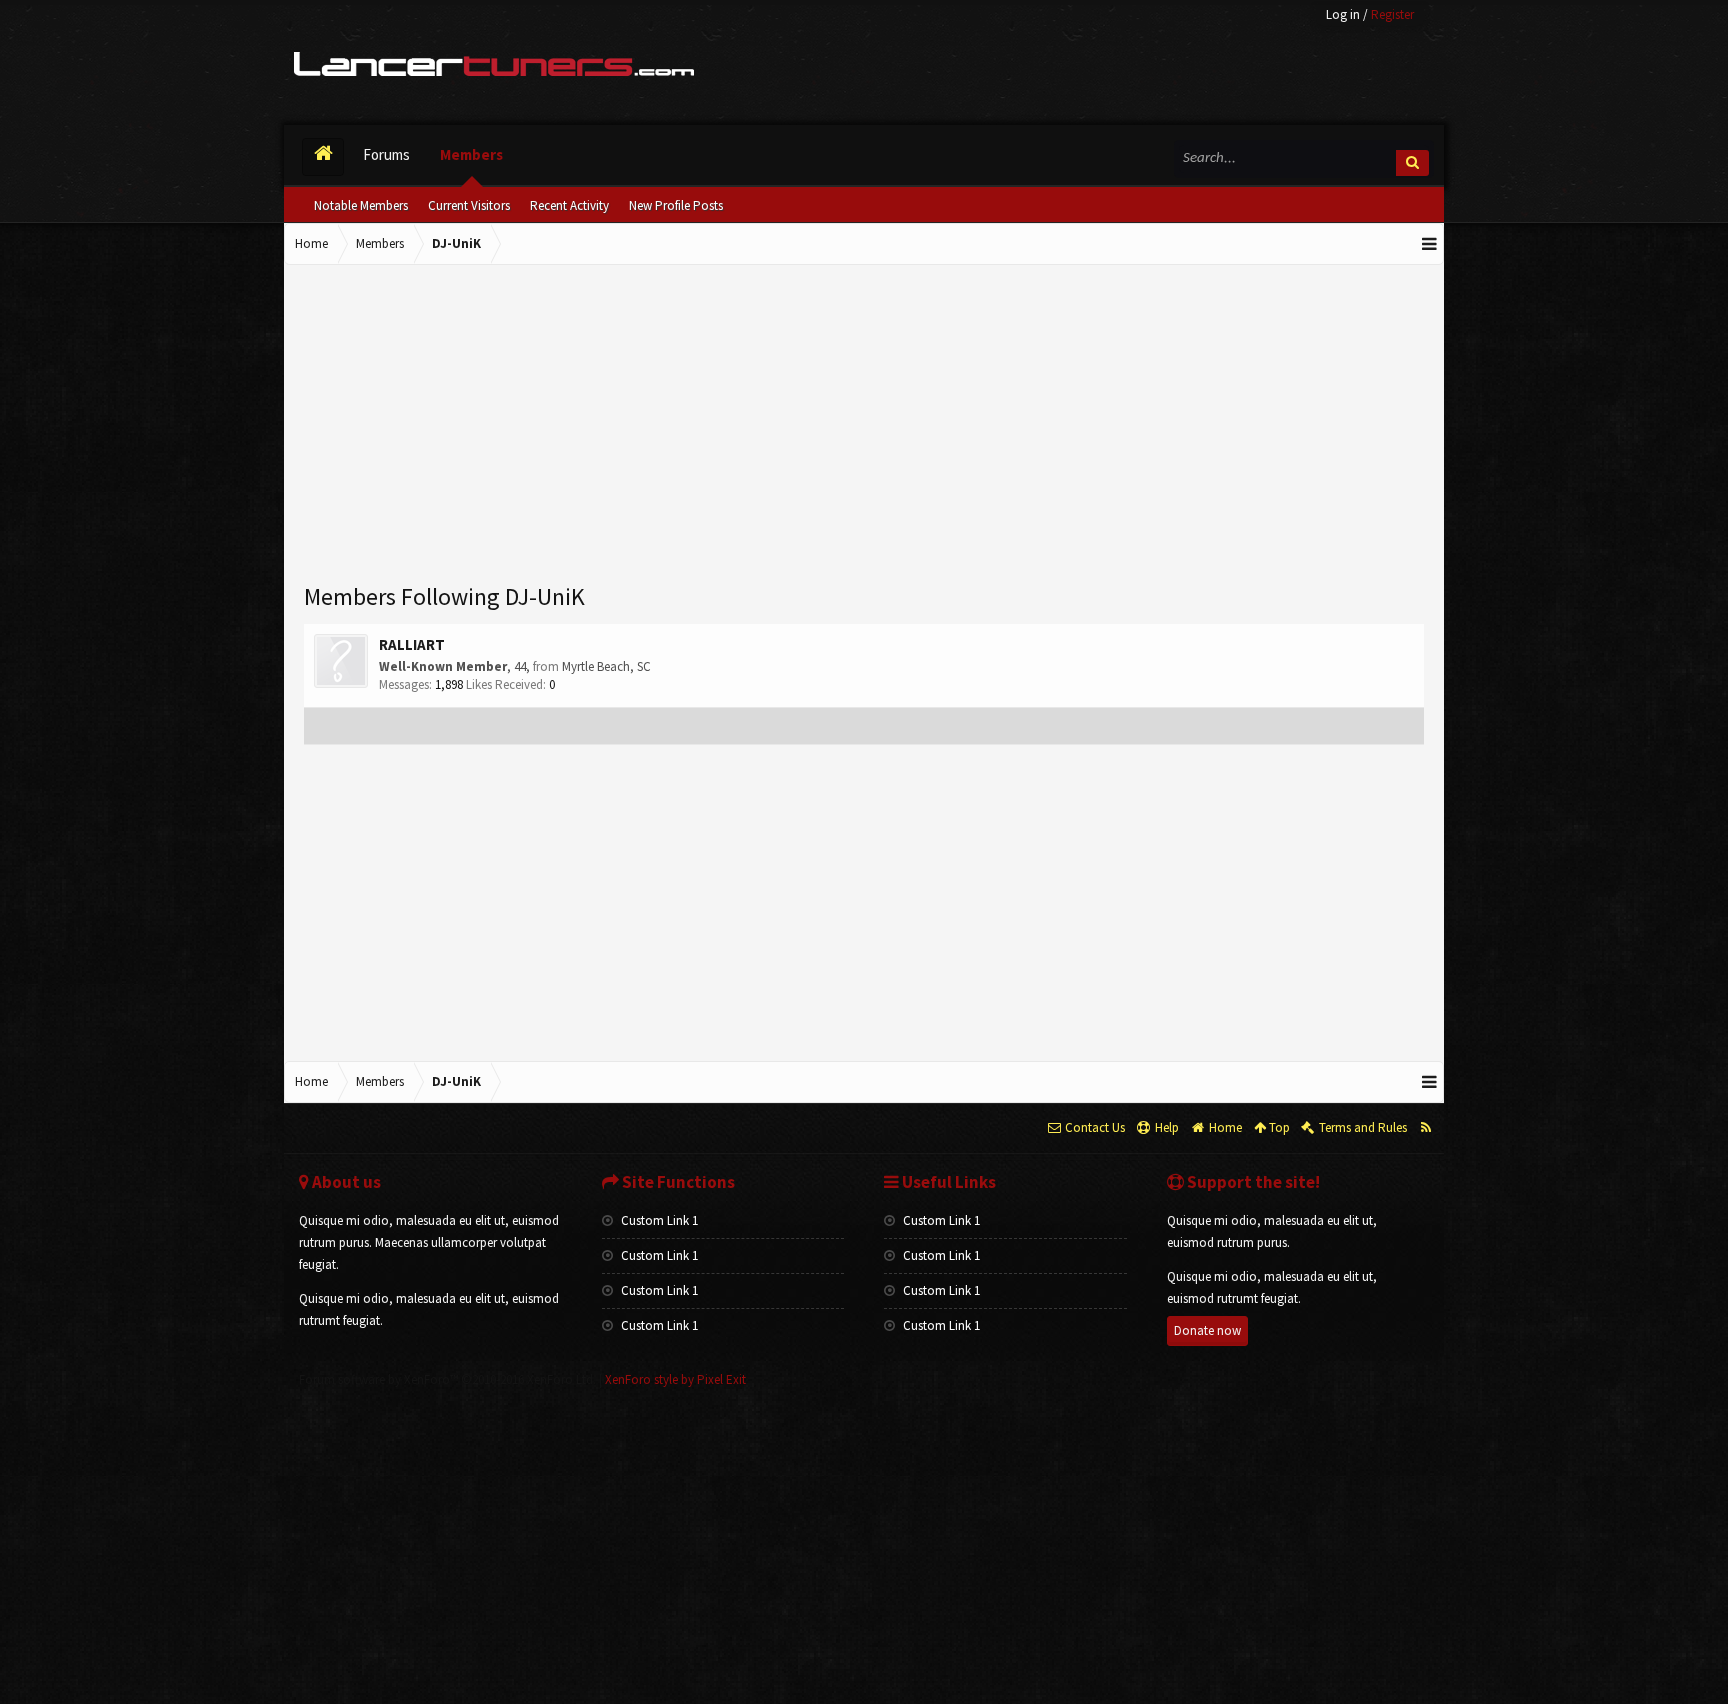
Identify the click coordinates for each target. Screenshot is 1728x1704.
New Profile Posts (676, 205)
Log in (1343, 14)
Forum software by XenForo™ (447, 1379)
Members (471, 154)
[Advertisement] (864, 425)
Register (1392, 14)
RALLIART (412, 644)
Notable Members (361, 205)
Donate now (1207, 1330)
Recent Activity (569, 205)
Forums (386, 154)
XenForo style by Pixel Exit (675, 1379)
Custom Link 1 (658, 1220)
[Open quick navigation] (1430, 244)
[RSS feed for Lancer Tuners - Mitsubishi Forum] (1425, 1128)
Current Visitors (469, 205)
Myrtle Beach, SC (606, 666)
